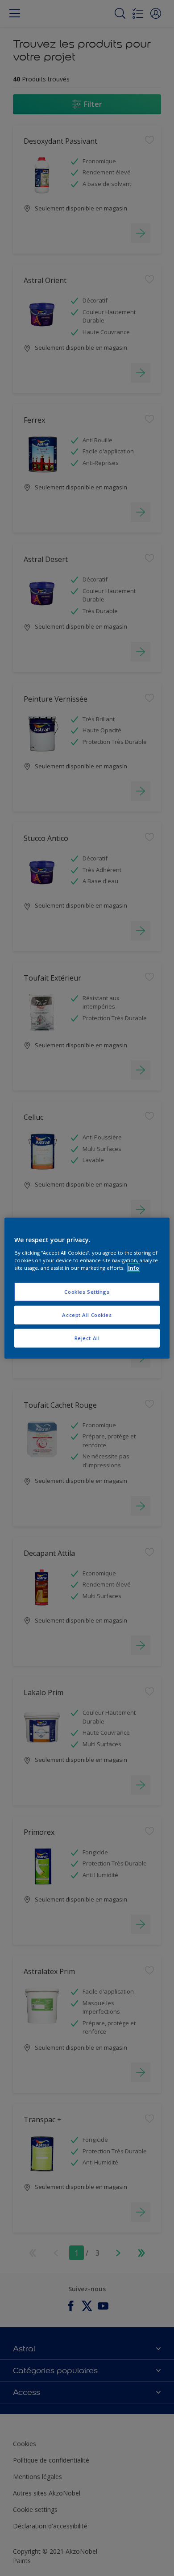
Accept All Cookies (87, 1314)
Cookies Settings (87, 1292)
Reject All (87, 1338)
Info (134, 1267)
